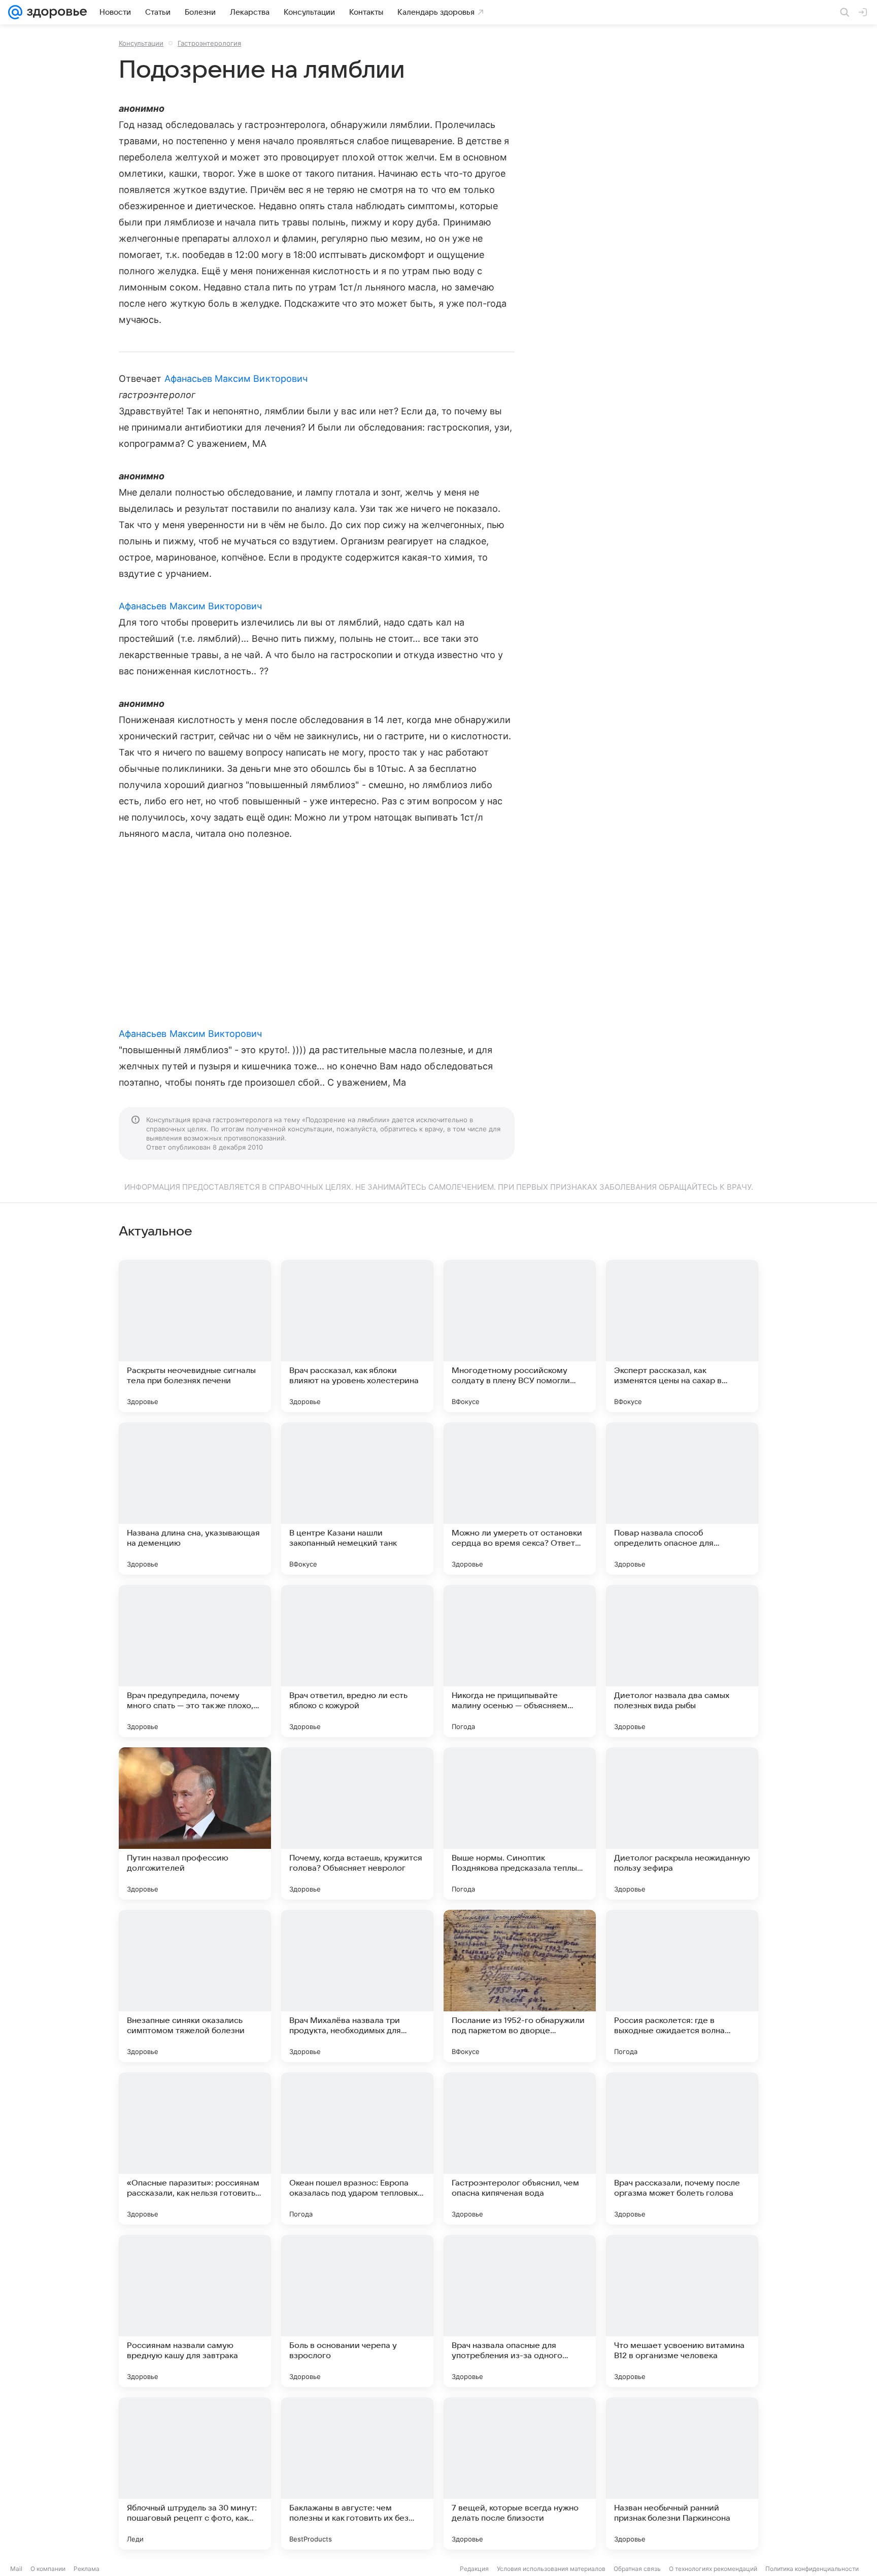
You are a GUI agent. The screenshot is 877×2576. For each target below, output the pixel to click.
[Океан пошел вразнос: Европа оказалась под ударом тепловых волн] (357, 2148)
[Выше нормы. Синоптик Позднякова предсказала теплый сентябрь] (520, 1823)
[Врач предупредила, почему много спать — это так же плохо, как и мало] (195, 1661)
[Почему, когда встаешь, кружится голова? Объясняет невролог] (357, 1823)
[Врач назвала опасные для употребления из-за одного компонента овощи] (520, 2311)
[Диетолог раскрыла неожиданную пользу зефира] (682, 1823)
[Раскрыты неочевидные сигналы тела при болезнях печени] (195, 1336)
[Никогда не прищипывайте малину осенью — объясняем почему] (520, 1661)
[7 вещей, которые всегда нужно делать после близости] (520, 2473)
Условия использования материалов (551, 2569)
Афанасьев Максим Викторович (236, 379)
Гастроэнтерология (209, 43)
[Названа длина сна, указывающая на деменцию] (195, 1498)
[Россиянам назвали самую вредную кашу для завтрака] (195, 2311)
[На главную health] (55, 12)
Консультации (141, 43)
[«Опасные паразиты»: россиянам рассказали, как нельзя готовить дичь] (195, 2148)
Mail (16, 2569)
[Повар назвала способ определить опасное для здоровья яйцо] (682, 1498)
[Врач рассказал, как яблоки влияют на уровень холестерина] (357, 1336)
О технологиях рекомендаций (713, 2569)
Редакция (474, 2569)
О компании (48, 2569)
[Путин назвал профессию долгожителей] (195, 1823)
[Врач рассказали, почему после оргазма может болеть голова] (682, 2148)
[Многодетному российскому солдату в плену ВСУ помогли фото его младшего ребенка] (520, 1336)
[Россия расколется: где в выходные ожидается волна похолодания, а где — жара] (682, 1986)
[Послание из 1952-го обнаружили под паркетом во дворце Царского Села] (520, 1986)
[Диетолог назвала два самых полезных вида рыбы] (682, 1661)
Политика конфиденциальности (812, 2569)
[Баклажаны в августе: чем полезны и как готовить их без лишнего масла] (357, 2473)
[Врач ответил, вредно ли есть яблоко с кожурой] (357, 1661)
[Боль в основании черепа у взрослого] (357, 2311)
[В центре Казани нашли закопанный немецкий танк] (357, 1498)
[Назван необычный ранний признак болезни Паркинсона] (682, 2473)
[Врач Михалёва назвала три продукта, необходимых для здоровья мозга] (357, 1986)
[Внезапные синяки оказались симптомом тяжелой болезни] (195, 1986)
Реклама (87, 2569)
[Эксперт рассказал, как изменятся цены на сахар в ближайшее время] (682, 1336)
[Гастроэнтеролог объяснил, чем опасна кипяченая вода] (520, 2148)
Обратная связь (637, 2569)
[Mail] (15, 12)
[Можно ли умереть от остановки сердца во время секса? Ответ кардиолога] (520, 1498)
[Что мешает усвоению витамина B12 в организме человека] (682, 2311)
